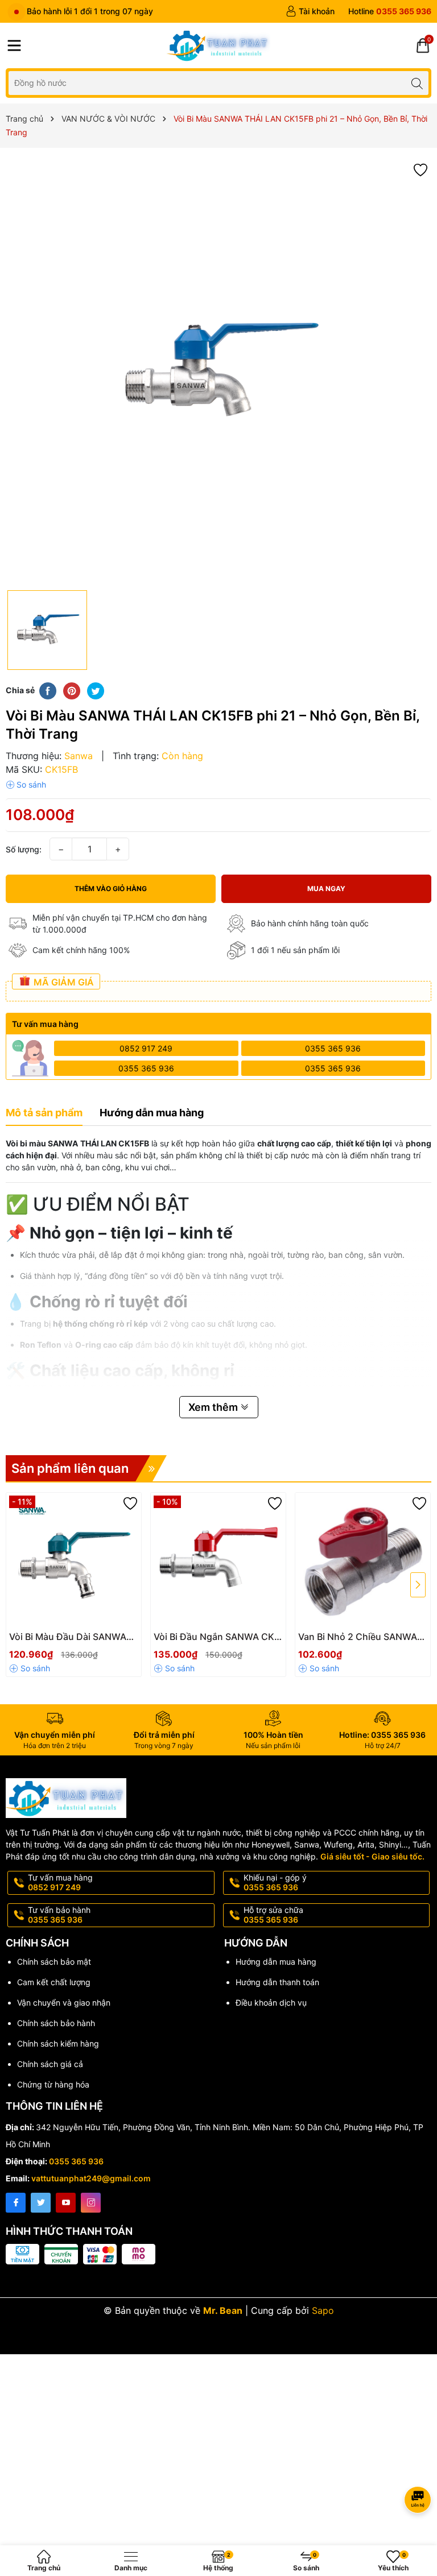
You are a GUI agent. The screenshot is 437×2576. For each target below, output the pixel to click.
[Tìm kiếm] (417, 83)
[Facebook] (16, 2203)
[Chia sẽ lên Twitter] (96, 690)
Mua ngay (326, 889)
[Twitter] (41, 2203)
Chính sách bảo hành (56, 2023)
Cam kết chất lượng (54, 1982)
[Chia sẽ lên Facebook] (48, 690)
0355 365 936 (333, 1048)
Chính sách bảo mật (54, 1962)
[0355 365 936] (390, 11)
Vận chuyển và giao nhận (64, 2003)
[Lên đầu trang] (420, 2469)
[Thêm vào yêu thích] (420, 169)
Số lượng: (24, 849)
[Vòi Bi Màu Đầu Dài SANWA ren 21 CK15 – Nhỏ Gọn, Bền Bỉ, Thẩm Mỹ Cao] (74, 1560)
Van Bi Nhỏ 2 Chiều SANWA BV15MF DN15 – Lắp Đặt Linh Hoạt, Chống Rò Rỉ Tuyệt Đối (361, 1637)
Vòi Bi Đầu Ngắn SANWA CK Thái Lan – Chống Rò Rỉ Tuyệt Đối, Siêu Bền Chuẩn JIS (217, 1637)
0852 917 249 (146, 1048)
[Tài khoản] (310, 11)
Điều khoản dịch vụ (271, 2003)
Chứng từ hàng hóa (53, 2084)
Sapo (323, 2310)
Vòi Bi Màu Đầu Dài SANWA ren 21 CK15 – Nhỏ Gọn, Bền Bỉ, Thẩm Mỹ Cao (70, 1637)
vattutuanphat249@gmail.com (91, 2178)
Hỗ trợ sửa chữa (273, 1915)
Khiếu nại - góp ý (275, 1882)
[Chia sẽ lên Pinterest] (72, 690)
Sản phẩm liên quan (70, 1468)
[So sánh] (26, 785)
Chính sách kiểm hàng (58, 2043)
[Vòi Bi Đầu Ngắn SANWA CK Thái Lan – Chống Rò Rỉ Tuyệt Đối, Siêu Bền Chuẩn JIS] (218, 1560)
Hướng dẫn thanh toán (277, 1982)
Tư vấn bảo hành (59, 1915)
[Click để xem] (218, 372)
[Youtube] (66, 2203)
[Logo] (218, 45)
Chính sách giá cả (50, 2064)
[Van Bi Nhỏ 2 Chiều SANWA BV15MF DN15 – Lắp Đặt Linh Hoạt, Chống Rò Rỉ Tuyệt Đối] (363, 1560)
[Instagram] (91, 2203)
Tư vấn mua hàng (60, 1882)
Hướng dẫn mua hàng (276, 1962)
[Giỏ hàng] (423, 45)
